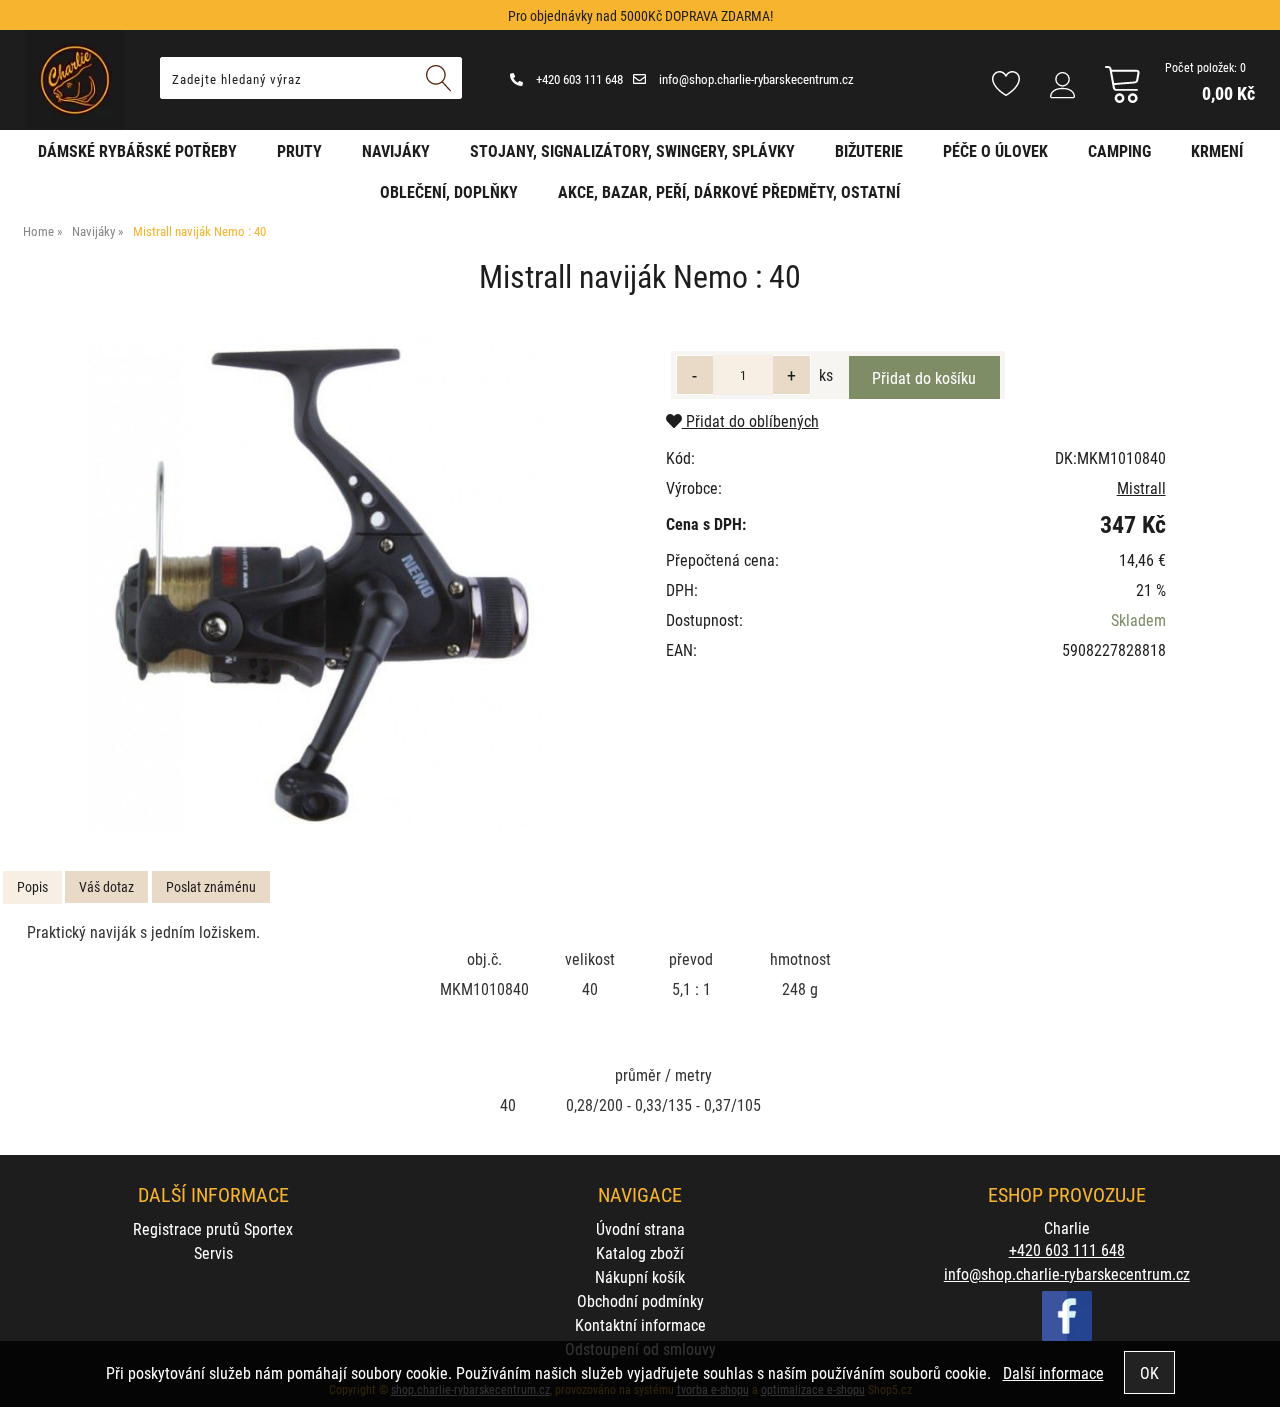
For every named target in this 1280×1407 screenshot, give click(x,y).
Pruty (299, 150)
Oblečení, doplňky (449, 191)
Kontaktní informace (640, 1324)
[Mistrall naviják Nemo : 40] (317, 581)
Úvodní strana (640, 1228)
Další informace (1053, 1372)
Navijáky (396, 150)
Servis (213, 1252)
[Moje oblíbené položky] (1006, 85)
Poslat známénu (211, 886)
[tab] (32, 887)
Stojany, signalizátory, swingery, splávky (632, 150)
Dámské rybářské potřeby (137, 150)
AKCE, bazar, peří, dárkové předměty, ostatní (729, 191)
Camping (1119, 150)
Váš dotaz (106, 886)
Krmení (1217, 150)
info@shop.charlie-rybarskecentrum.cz (755, 79)
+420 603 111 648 (578, 79)
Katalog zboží (640, 1252)
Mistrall (1141, 487)
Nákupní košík (640, 1276)
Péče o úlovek (995, 150)
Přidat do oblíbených (750, 420)
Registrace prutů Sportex (213, 1228)
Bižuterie (869, 150)
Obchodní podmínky (640, 1300)
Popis (32, 886)
